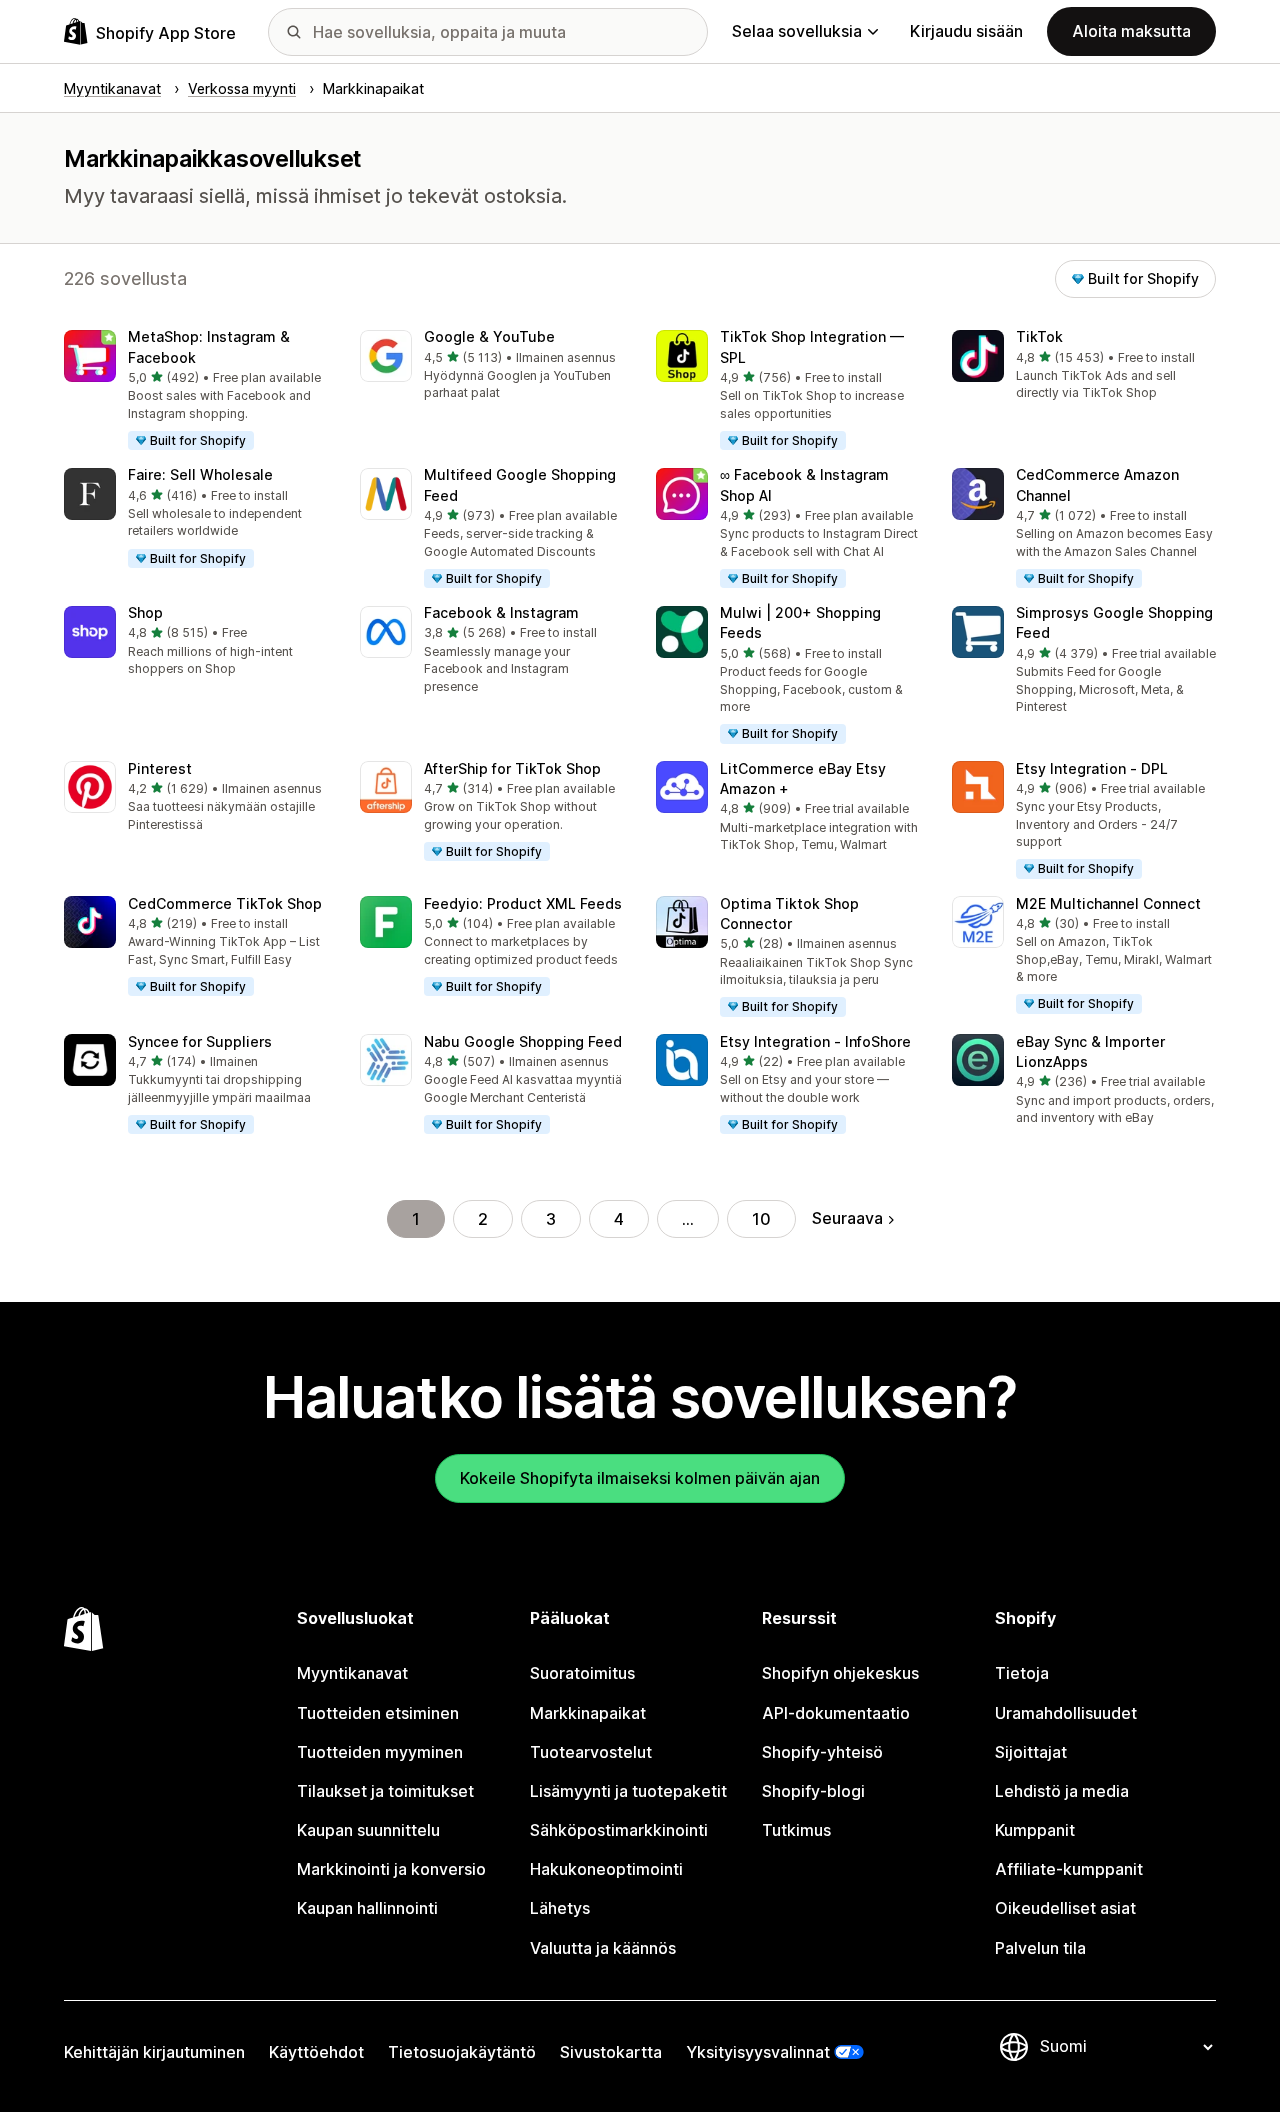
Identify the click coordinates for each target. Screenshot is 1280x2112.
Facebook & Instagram (501, 612)
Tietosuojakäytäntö (462, 2052)
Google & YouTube (489, 336)
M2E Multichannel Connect (1108, 903)
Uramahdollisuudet (1066, 1713)
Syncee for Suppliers (200, 1041)
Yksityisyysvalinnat (758, 2052)
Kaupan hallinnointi (367, 1908)
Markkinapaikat (588, 1713)
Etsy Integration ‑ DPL (1092, 768)
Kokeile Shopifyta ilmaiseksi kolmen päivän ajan (640, 1478)
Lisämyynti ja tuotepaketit (628, 1791)
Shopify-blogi (813, 1791)
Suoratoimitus (582, 1673)
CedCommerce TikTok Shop (225, 903)
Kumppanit (1035, 1830)
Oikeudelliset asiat (1065, 1908)
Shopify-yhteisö (822, 1752)
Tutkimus (796, 1830)
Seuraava (847, 1218)
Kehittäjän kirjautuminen (154, 2052)
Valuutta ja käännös (603, 1948)
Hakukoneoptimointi (606, 1869)
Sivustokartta (611, 2052)
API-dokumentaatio (836, 1713)
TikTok (1039, 336)
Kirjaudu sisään (966, 31)
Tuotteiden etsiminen (378, 1713)
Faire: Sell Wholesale (200, 474)
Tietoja (1022, 1673)
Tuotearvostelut (591, 1752)
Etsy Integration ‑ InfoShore (815, 1041)
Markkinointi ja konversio (391, 1869)
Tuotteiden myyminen (380, 1752)
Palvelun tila (1040, 1948)
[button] (196, 391)
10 (761, 1219)
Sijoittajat (1031, 1752)
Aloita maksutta (1131, 31)
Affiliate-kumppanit (1069, 1869)
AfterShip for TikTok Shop (512, 768)
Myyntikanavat (352, 1673)
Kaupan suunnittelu (368, 1830)
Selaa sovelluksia (797, 31)
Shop (145, 612)
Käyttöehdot (316, 2052)
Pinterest (160, 768)
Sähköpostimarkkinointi (619, 1830)
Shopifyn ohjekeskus (840, 1673)
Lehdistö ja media (1062, 1791)
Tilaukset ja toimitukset (385, 1791)
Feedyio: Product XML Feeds (523, 903)
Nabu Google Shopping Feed (523, 1041)
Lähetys (560, 1908)
